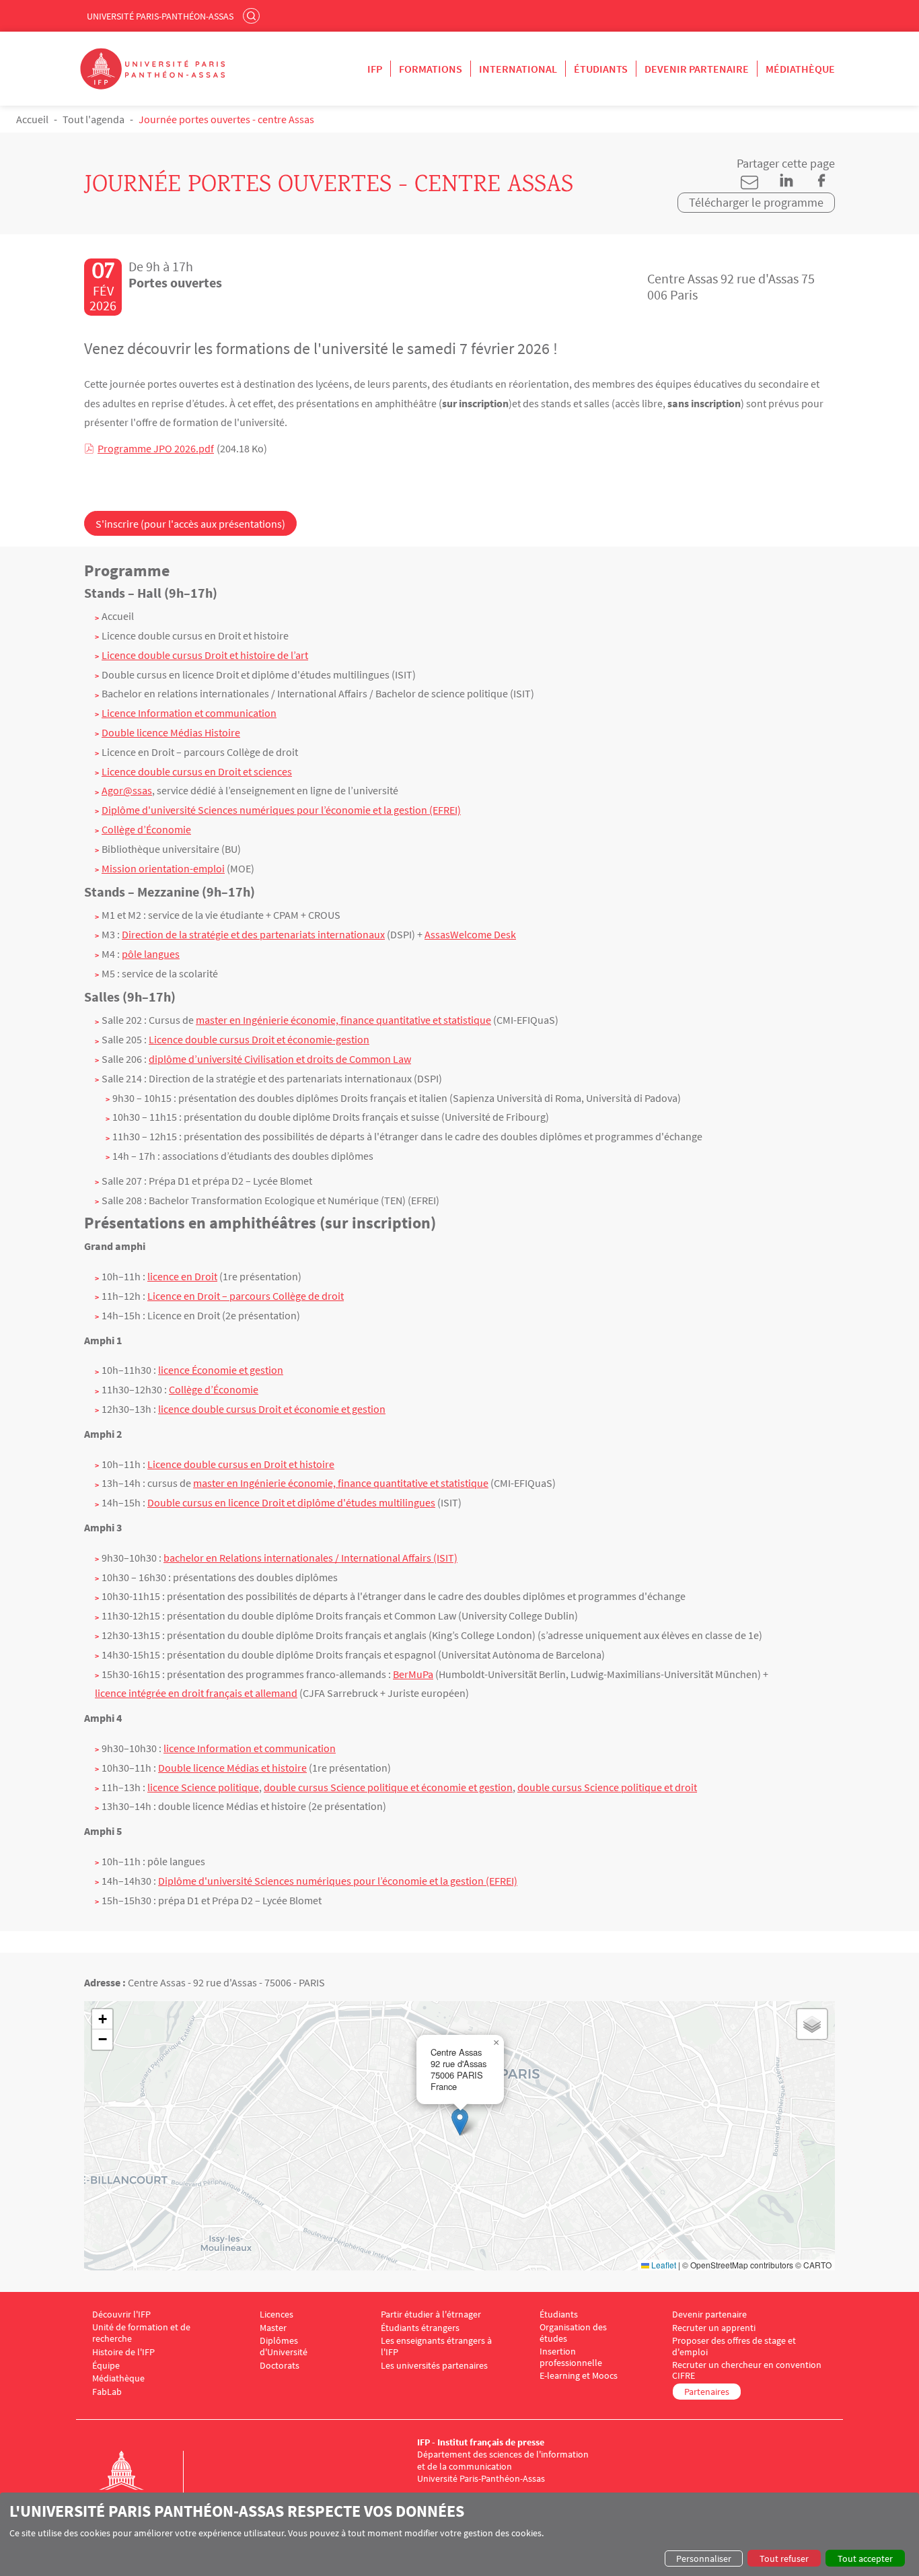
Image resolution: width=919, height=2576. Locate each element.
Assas (437, 934)
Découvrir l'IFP (121, 2314)
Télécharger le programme (756, 202)
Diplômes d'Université (284, 2346)
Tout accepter (865, 2558)
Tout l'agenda (94, 119)
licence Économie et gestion (221, 1370)
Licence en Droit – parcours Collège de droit (246, 1296)
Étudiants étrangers (420, 2328)
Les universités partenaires (434, 2366)
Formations (431, 69)
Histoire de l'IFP (123, 2352)
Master (273, 2328)
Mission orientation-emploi (163, 868)
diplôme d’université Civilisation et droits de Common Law (280, 1059)
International (518, 69)
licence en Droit (182, 1276)
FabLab (107, 2392)
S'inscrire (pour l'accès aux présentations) (190, 524)
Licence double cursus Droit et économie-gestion (259, 1039)
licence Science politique (203, 1787)
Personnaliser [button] (704, 2558)
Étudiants (601, 69)
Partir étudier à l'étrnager (431, 2314)
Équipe (106, 2366)
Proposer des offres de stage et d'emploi (734, 2346)
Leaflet (663, 2265)
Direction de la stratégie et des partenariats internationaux (253, 934)
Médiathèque (800, 69)
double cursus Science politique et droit (607, 1787)
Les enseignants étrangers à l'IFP (436, 2346)
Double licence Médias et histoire (232, 1768)
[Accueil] (135, 2484)
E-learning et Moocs (579, 2376)
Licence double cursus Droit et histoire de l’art (205, 655)
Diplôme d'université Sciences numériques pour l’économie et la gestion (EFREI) (281, 810)
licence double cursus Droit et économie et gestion (272, 1409)
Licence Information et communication (189, 713)
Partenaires (707, 2392)
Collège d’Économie (146, 829)
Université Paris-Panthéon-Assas (160, 16)
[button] (460, 2122)
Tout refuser (784, 2558)
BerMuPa (413, 1674)
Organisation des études (573, 2333)
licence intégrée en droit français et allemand (196, 1693)
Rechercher (253, 15)
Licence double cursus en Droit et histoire (241, 1464)
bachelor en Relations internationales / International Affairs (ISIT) (310, 1558)
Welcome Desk (483, 934)
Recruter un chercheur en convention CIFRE (747, 2371)
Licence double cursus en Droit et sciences (197, 771)
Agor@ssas (127, 790)
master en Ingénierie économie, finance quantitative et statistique (343, 1020)
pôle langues (151, 954)
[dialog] (459, 2534)
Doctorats (280, 2366)
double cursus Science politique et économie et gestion (388, 1787)
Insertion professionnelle (571, 2357)
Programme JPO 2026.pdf (156, 448)
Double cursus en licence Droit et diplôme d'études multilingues (291, 1502)
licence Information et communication (250, 1748)
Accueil (32, 119)
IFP (375, 69)
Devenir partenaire (697, 69)
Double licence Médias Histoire (171, 732)
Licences (277, 2314)
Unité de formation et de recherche (141, 2333)
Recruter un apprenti (714, 2328)
